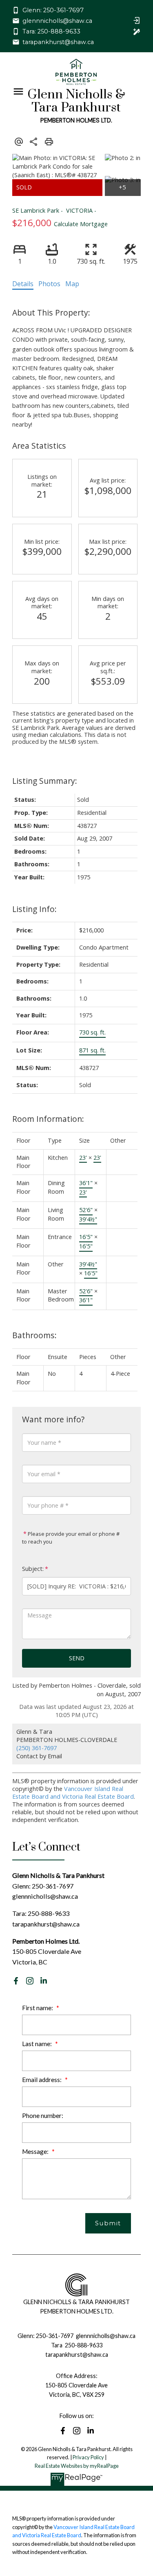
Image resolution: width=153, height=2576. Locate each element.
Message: (36, 2151)
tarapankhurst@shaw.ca (58, 42)
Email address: (42, 2080)
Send (77, 1658)
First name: (38, 2008)
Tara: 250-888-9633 (51, 31)
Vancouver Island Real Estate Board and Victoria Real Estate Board (73, 1793)
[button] (48, 10)
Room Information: (48, 1119)
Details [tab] (23, 284)
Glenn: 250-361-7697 (53, 10)
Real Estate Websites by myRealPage (77, 2466)
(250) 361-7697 (37, 1748)
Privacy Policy (88, 2457)
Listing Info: (34, 909)
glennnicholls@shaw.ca (57, 21)
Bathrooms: (34, 1335)
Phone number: (43, 2116)
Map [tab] (72, 284)
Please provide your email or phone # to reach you (71, 1538)
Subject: (33, 1569)
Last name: (38, 2044)
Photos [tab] (49, 284)
